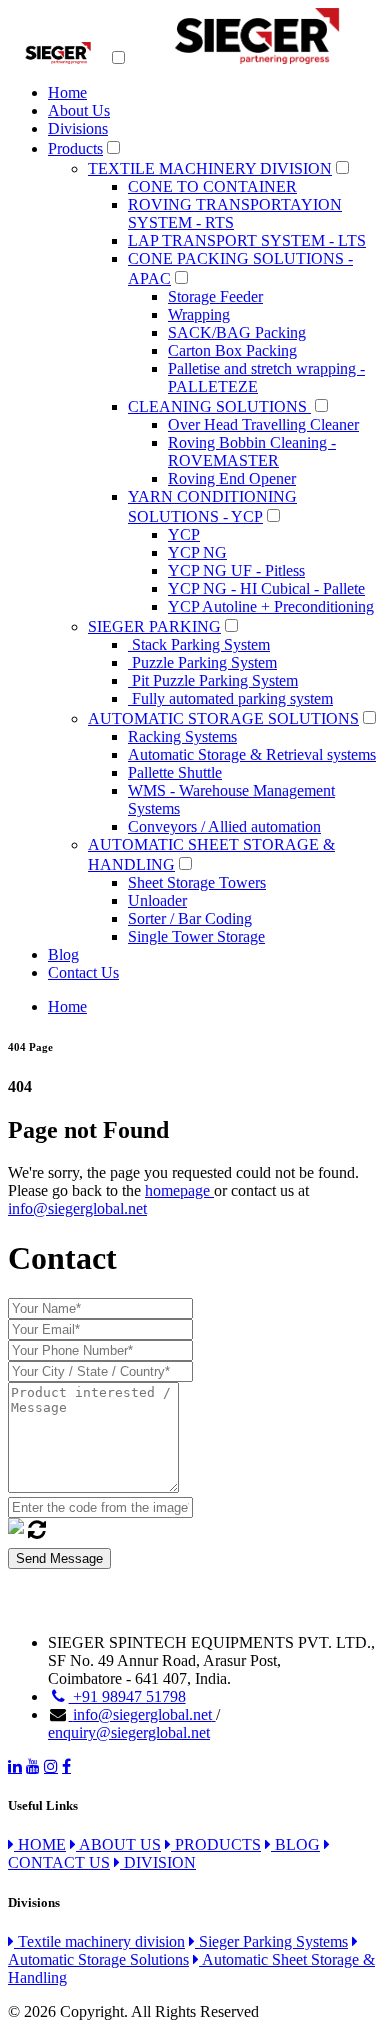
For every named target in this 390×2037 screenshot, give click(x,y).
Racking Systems (182, 736)
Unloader (157, 900)
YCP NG (197, 552)
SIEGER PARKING (154, 626)
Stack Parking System (199, 644)
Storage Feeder (215, 296)
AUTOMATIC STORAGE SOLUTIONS (223, 718)
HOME (40, 1844)
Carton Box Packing (232, 350)
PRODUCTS (216, 1844)
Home (67, 92)
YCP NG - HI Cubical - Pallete (266, 588)
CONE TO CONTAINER (212, 186)
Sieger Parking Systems (271, 1941)
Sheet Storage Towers (197, 882)
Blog (63, 954)
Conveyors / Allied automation (224, 826)
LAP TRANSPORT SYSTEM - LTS (247, 240)
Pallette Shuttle (175, 772)
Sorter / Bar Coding (190, 918)
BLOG (295, 1844)
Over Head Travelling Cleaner (263, 424)
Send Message (59, 1558)
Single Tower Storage (196, 936)
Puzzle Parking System (202, 662)
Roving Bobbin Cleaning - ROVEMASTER (252, 451)
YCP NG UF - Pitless (236, 570)
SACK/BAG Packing (237, 332)
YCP (184, 534)
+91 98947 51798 (127, 1696)
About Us (79, 110)
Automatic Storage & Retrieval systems (252, 754)
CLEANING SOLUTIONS (219, 406)
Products (75, 148)
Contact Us (83, 972)
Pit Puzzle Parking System (213, 680)
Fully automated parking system (230, 698)
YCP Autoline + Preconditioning (271, 606)
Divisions (78, 128)
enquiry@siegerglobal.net (129, 1732)
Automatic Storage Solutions (98, 1959)
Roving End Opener (232, 478)
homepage (179, 1190)
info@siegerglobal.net (77, 1208)
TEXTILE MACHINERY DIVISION (210, 168)
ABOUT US (118, 1844)
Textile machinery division (99, 1941)
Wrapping (199, 314)
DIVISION (158, 1862)
